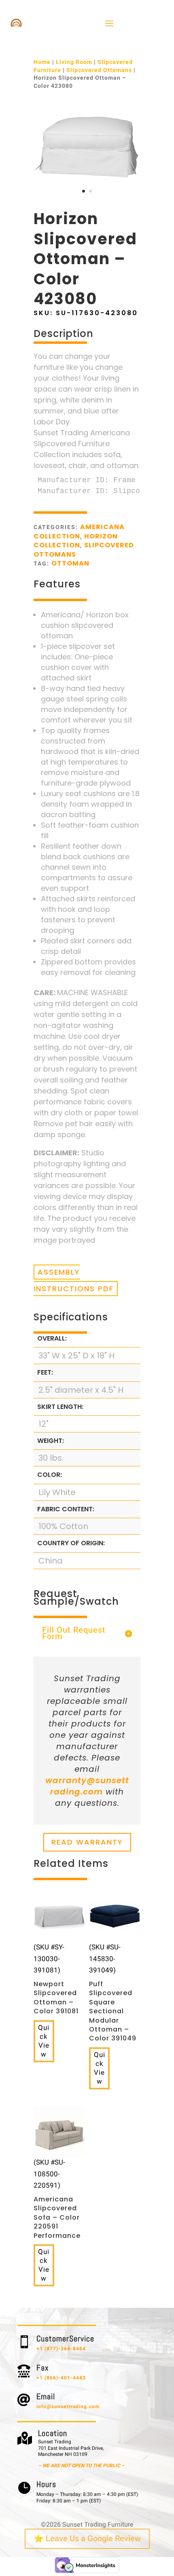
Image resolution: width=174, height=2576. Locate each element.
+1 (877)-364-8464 (61, 2349)
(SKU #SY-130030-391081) (56, 1979)
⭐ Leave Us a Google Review (87, 2539)
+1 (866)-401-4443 (61, 2378)
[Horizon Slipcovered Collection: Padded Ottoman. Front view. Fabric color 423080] (87, 199)
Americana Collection (79, 531)
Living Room (74, 62)
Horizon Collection (76, 541)
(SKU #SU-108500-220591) (57, 2199)
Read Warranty (87, 1842)
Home (42, 62)
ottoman (70, 563)
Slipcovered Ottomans (99, 70)
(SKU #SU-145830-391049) (113, 1993)
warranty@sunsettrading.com (87, 1786)
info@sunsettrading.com (68, 2407)
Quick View (44, 2041)
